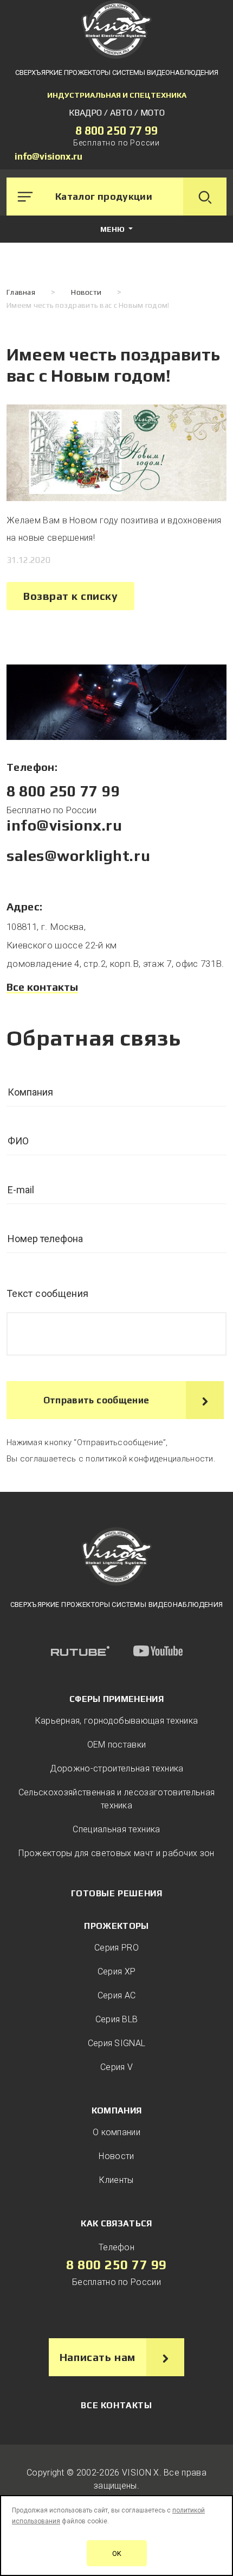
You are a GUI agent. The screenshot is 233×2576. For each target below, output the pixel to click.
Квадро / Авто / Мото (117, 113)
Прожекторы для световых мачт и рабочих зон (116, 1853)
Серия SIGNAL (117, 2043)
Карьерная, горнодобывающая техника (117, 1721)
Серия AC (117, 1995)
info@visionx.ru (48, 156)
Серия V (116, 2067)
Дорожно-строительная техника (117, 1768)
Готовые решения (117, 1893)
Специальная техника (116, 1829)
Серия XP (117, 1971)
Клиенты (116, 2180)
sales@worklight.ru (78, 856)
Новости (116, 2156)
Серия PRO (116, 1948)
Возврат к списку (70, 596)
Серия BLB (117, 2019)
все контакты (116, 2405)
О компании (116, 2132)
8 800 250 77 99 (116, 131)
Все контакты (42, 987)
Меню (113, 229)
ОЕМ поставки (117, 1745)
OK (117, 2553)
